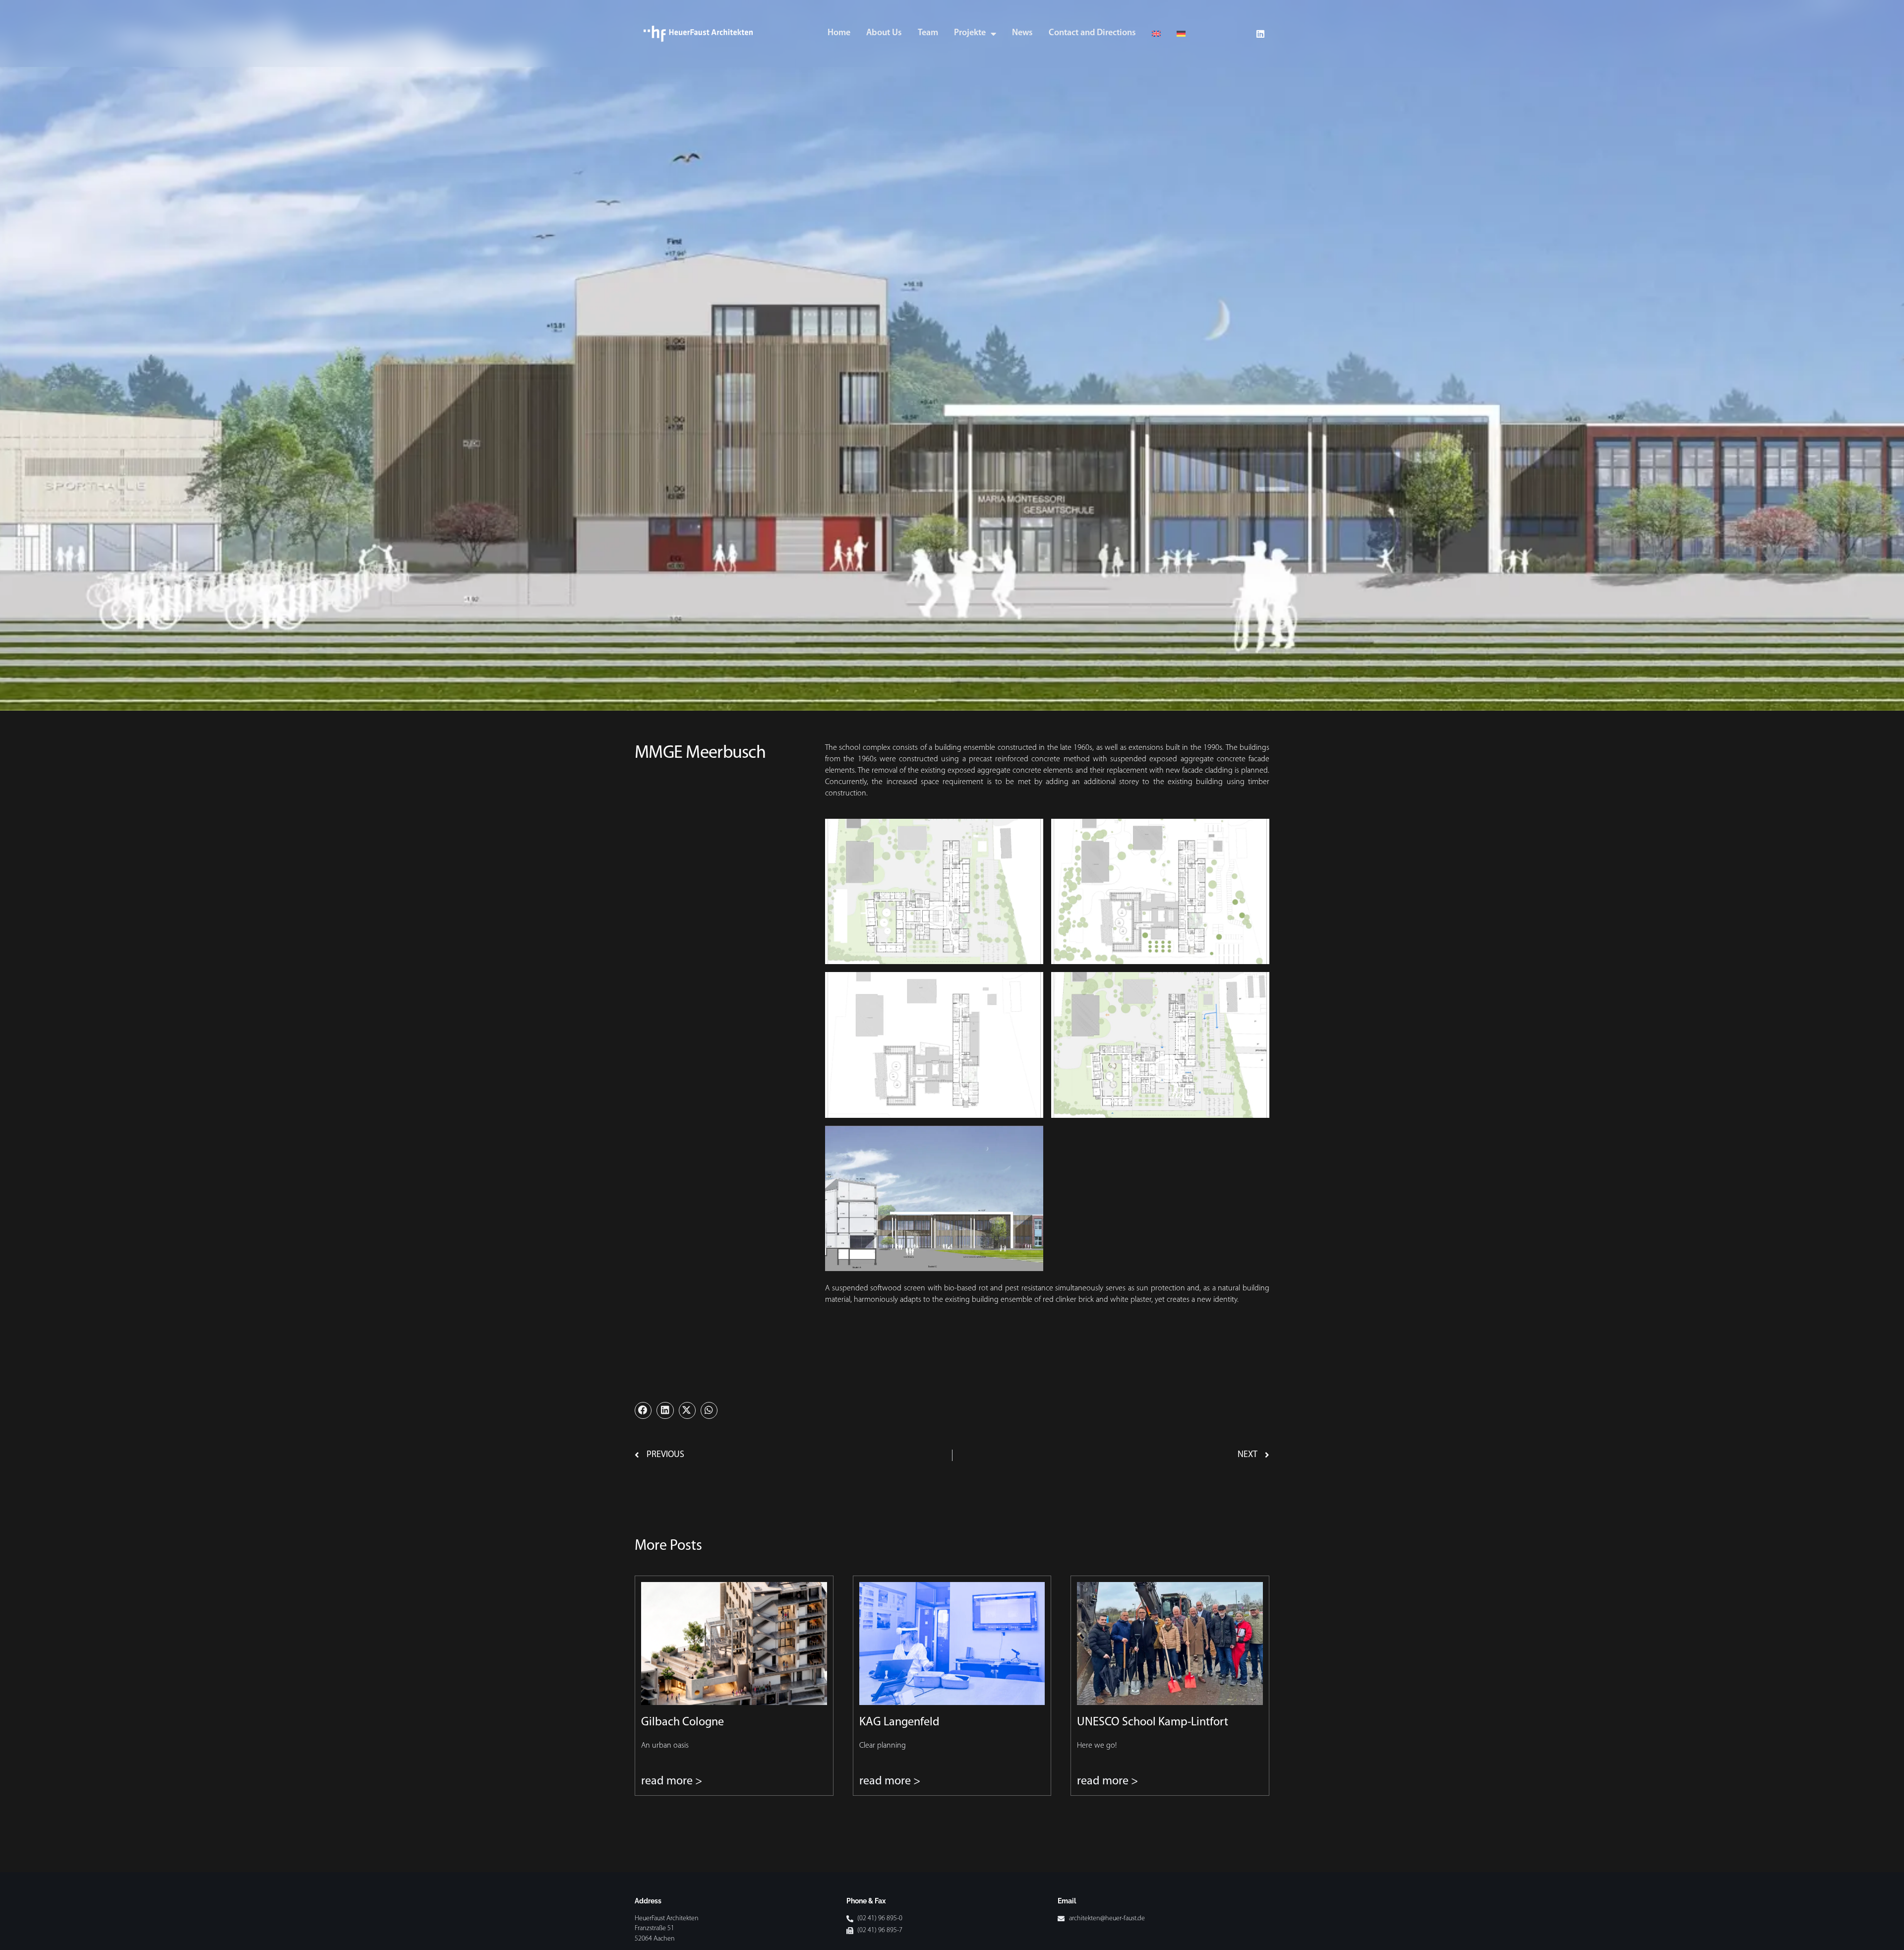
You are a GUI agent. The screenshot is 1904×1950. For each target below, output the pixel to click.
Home (839, 33)
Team (928, 33)
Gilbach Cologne (683, 1722)
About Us (884, 33)
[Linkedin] (1260, 34)
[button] (643, 1410)
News (1022, 33)
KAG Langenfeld (899, 1722)
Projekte (970, 33)
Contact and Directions (1092, 33)
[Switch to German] (1181, 33)
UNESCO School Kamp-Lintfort (1153, 1722)
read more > (672, 1781)
